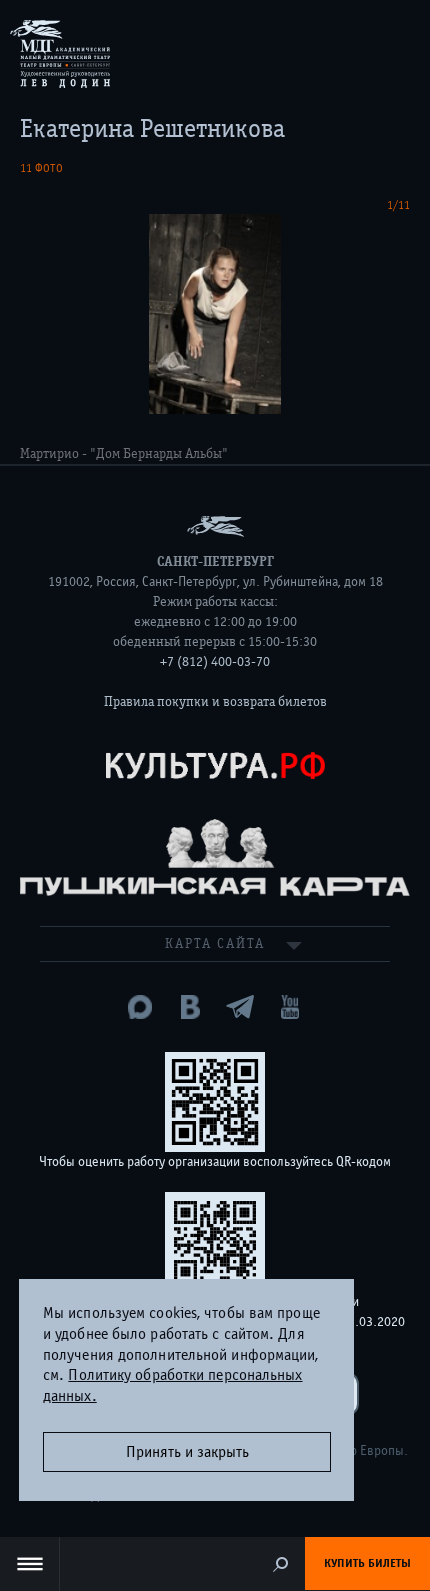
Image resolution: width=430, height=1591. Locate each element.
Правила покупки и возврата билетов (215, 702)
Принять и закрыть (187, 1452)
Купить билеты (367, 1563)
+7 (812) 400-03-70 (215, 662)
